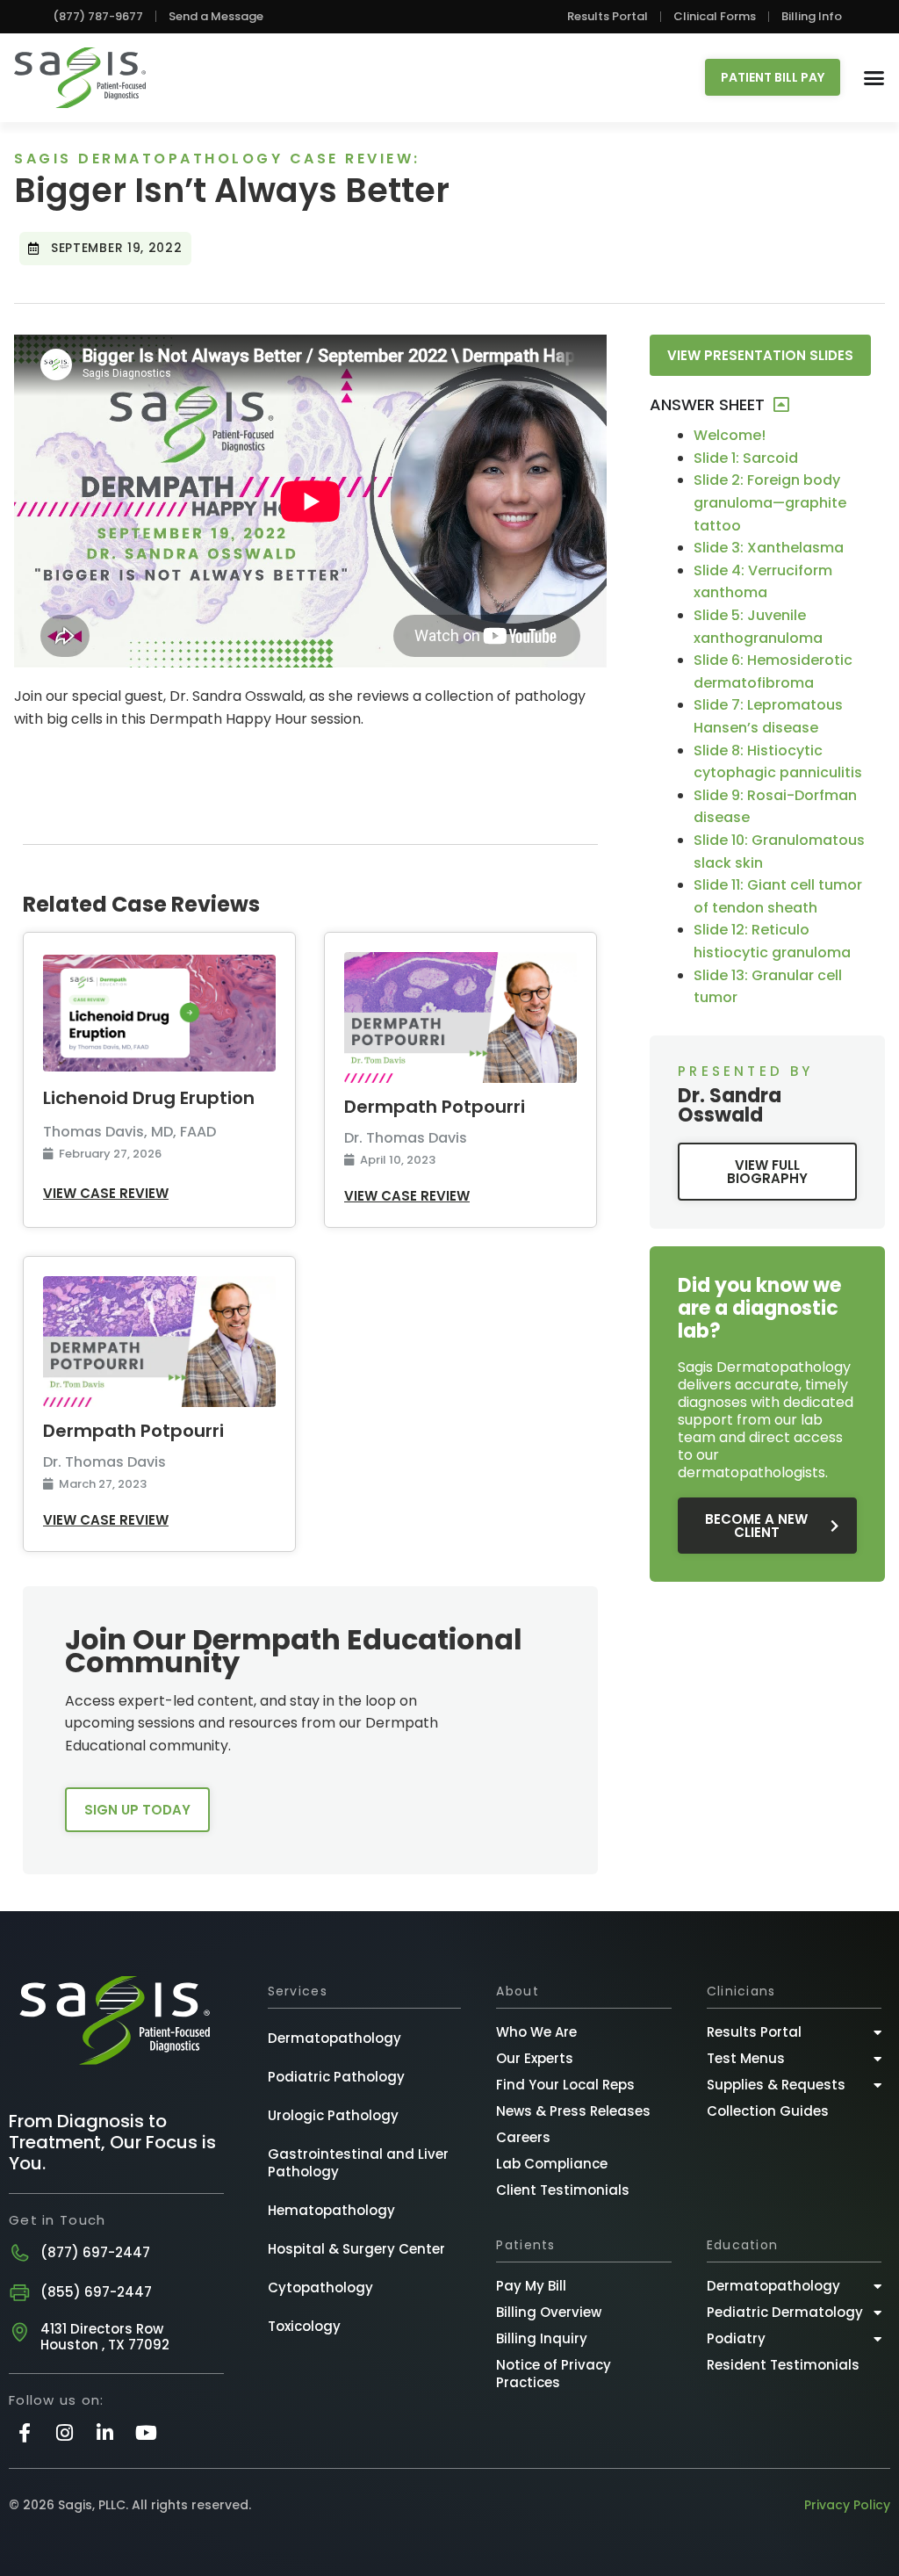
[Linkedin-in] (105, 2432)
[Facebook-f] (24, 2432)
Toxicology (304, 2326)
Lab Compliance (552, 2164)
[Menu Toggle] (874, 78)
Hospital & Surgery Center (356, 2249)
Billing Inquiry (542, 2338)
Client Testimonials (563, 2190)
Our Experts (535, 2058)
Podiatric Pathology (336, 2077)
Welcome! (730, 435)
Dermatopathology (334, 2038)
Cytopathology (320, 2287)
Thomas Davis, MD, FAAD (129, 1132)
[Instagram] (65, 2432)
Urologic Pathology (333, 2115)
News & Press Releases (573, 2111)
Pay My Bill (531, 2286)
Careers (523, 2137)
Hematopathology (331, 2210)
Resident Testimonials (783, 2365)
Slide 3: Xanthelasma (769, 548)
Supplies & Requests (776, 2085)
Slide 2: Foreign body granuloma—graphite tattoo (770, 502)
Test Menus (746, 2058)
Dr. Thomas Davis (406, 1137)
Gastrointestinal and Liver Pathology (358, 2163)
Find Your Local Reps (565, 2085)
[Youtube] (146, 2432)
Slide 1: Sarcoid (746, 458)
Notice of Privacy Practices (554, 2374)
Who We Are (536, 2032)
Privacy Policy (847, 2505)
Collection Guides (768, 2111)
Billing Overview (549, 2312)
